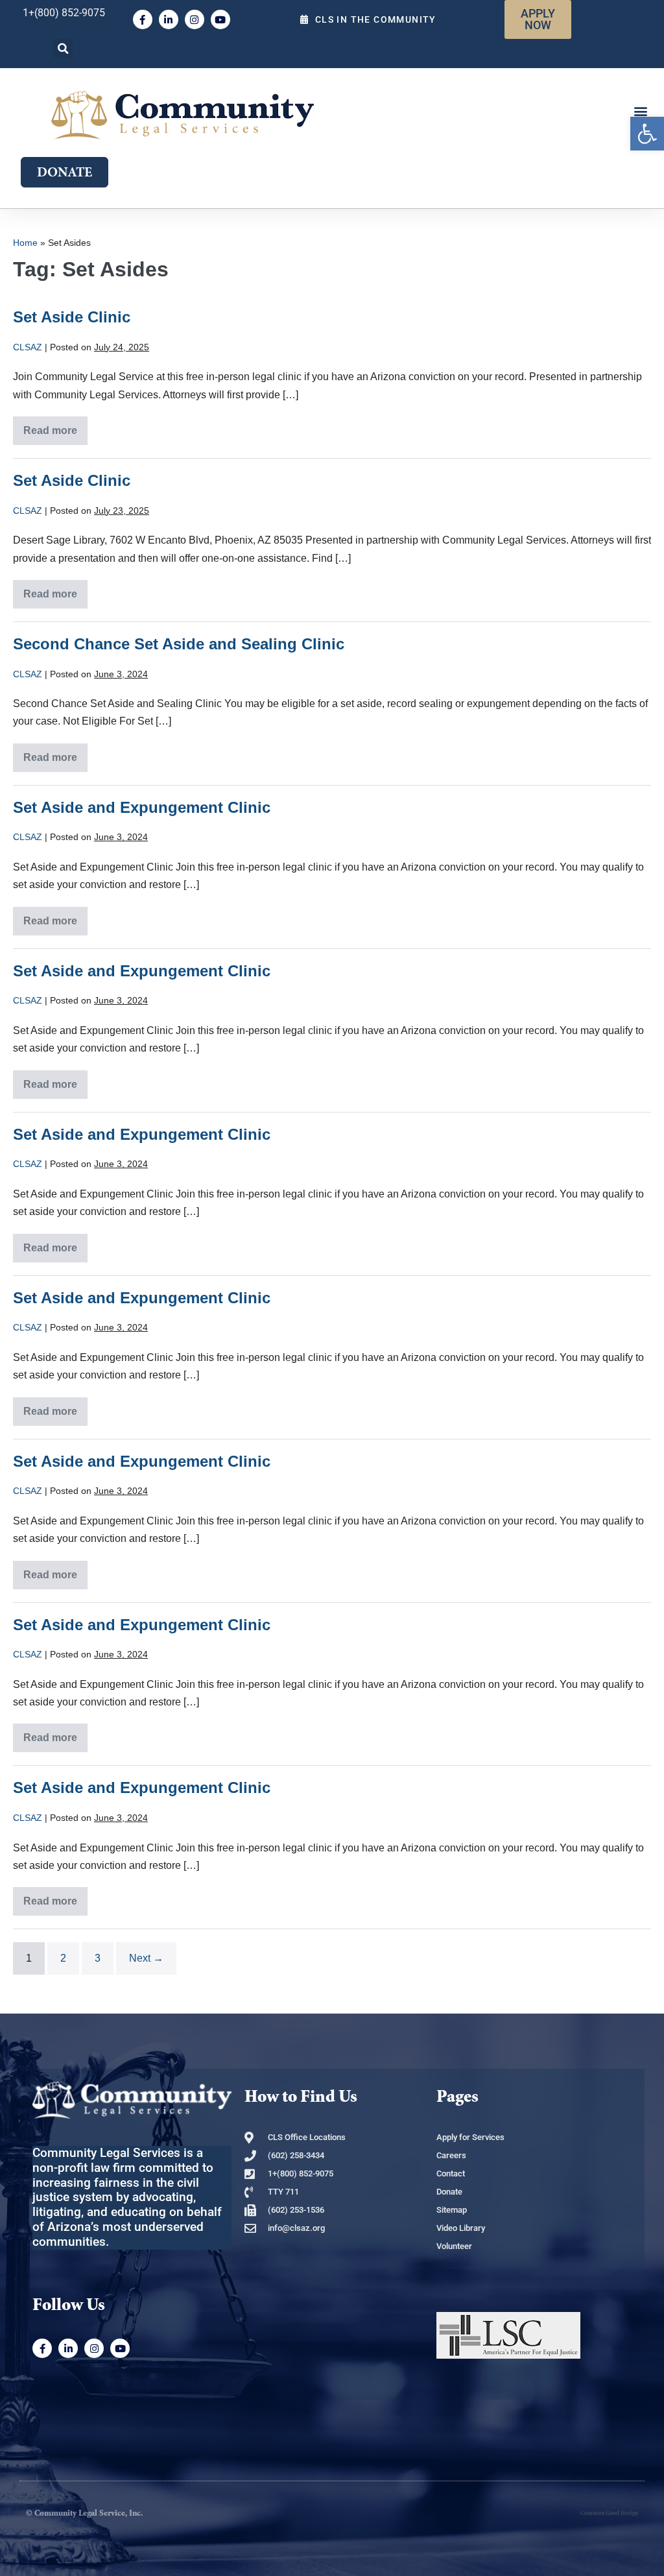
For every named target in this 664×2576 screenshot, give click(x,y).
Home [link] (25, 243)
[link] (647, 134)
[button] (63, 49)
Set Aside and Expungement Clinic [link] (142, 807)
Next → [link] (146, 1958)
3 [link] (98, 1958)
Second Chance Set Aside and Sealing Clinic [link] (179, 644)
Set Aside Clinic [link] (72, 317)
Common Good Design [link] (609, 2513)
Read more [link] (51, 426)
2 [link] (63, 1958)
